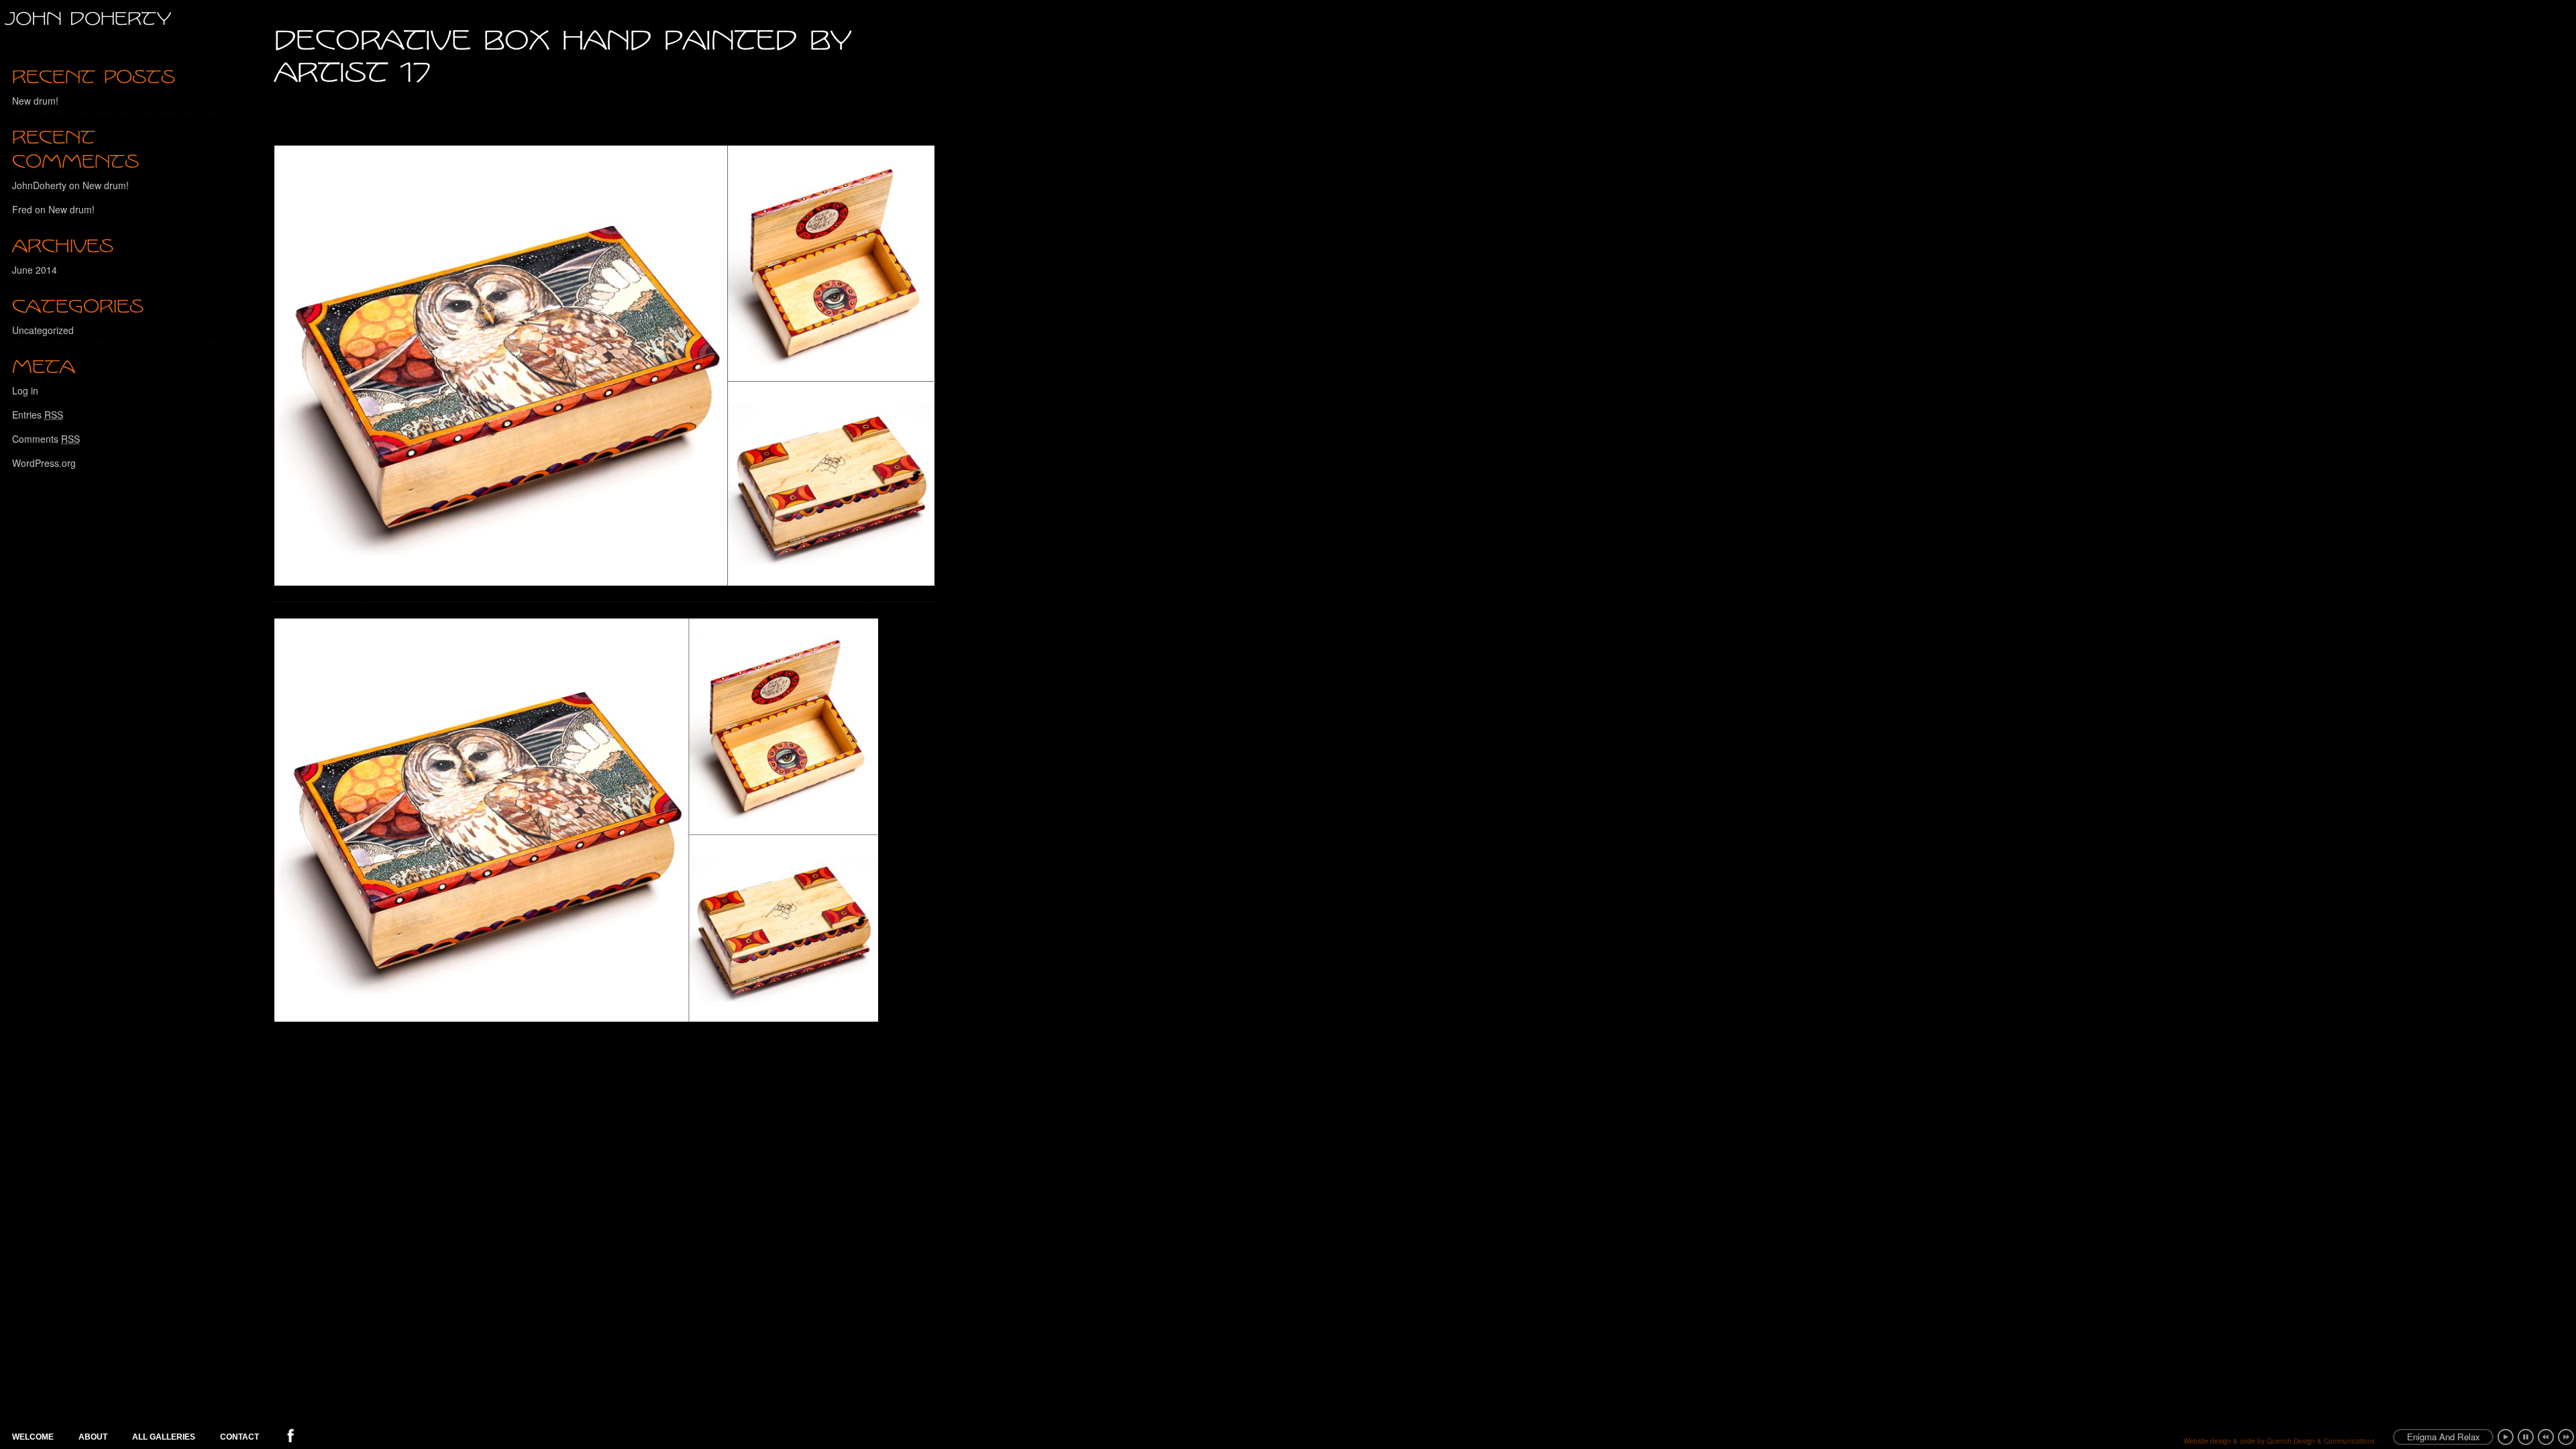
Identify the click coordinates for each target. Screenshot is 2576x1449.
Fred (22, 209)
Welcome (33, 1437)
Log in (25, 390)
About (93, 1437)
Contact (239, 1437)
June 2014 (35, 270)
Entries (38, 415)
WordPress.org (44, 463)
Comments (46, 439)
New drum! (35, 101)
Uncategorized (43, 330)
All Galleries (164, 1437)
